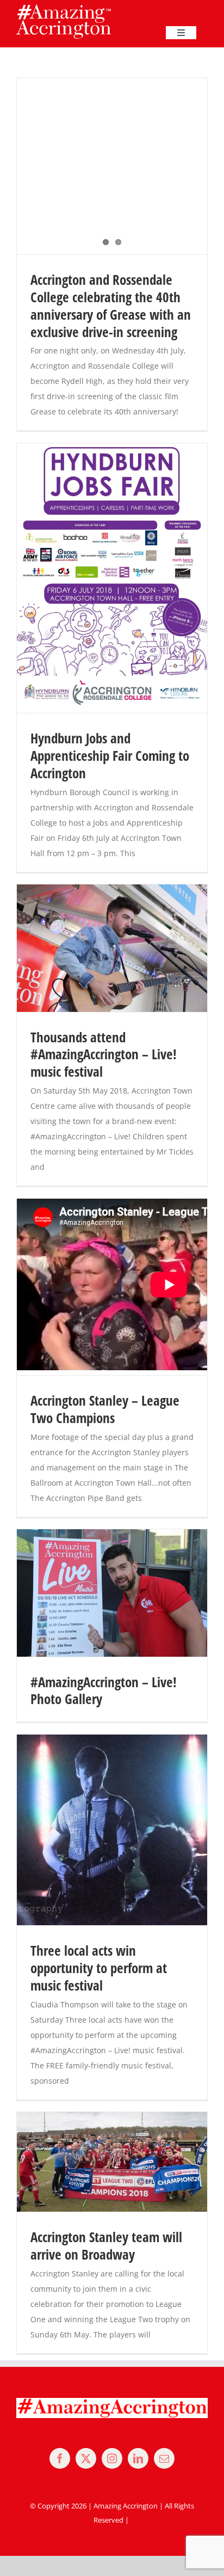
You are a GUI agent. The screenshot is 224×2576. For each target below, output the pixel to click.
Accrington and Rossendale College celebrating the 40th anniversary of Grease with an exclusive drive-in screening (111, 306)
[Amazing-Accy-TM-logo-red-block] (64, 8)
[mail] (164, 2458)
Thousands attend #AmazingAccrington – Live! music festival (104, 1054)
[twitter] (86, 2458)
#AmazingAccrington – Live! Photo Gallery (104, 1691)
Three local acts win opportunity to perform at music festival (99, 1968)
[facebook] (60, 2458)
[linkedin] (138, 2458)
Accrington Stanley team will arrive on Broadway (106, 2246)
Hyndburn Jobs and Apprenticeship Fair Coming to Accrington (110, 755)
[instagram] (112, 2458)
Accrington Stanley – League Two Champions (105, 1409)
